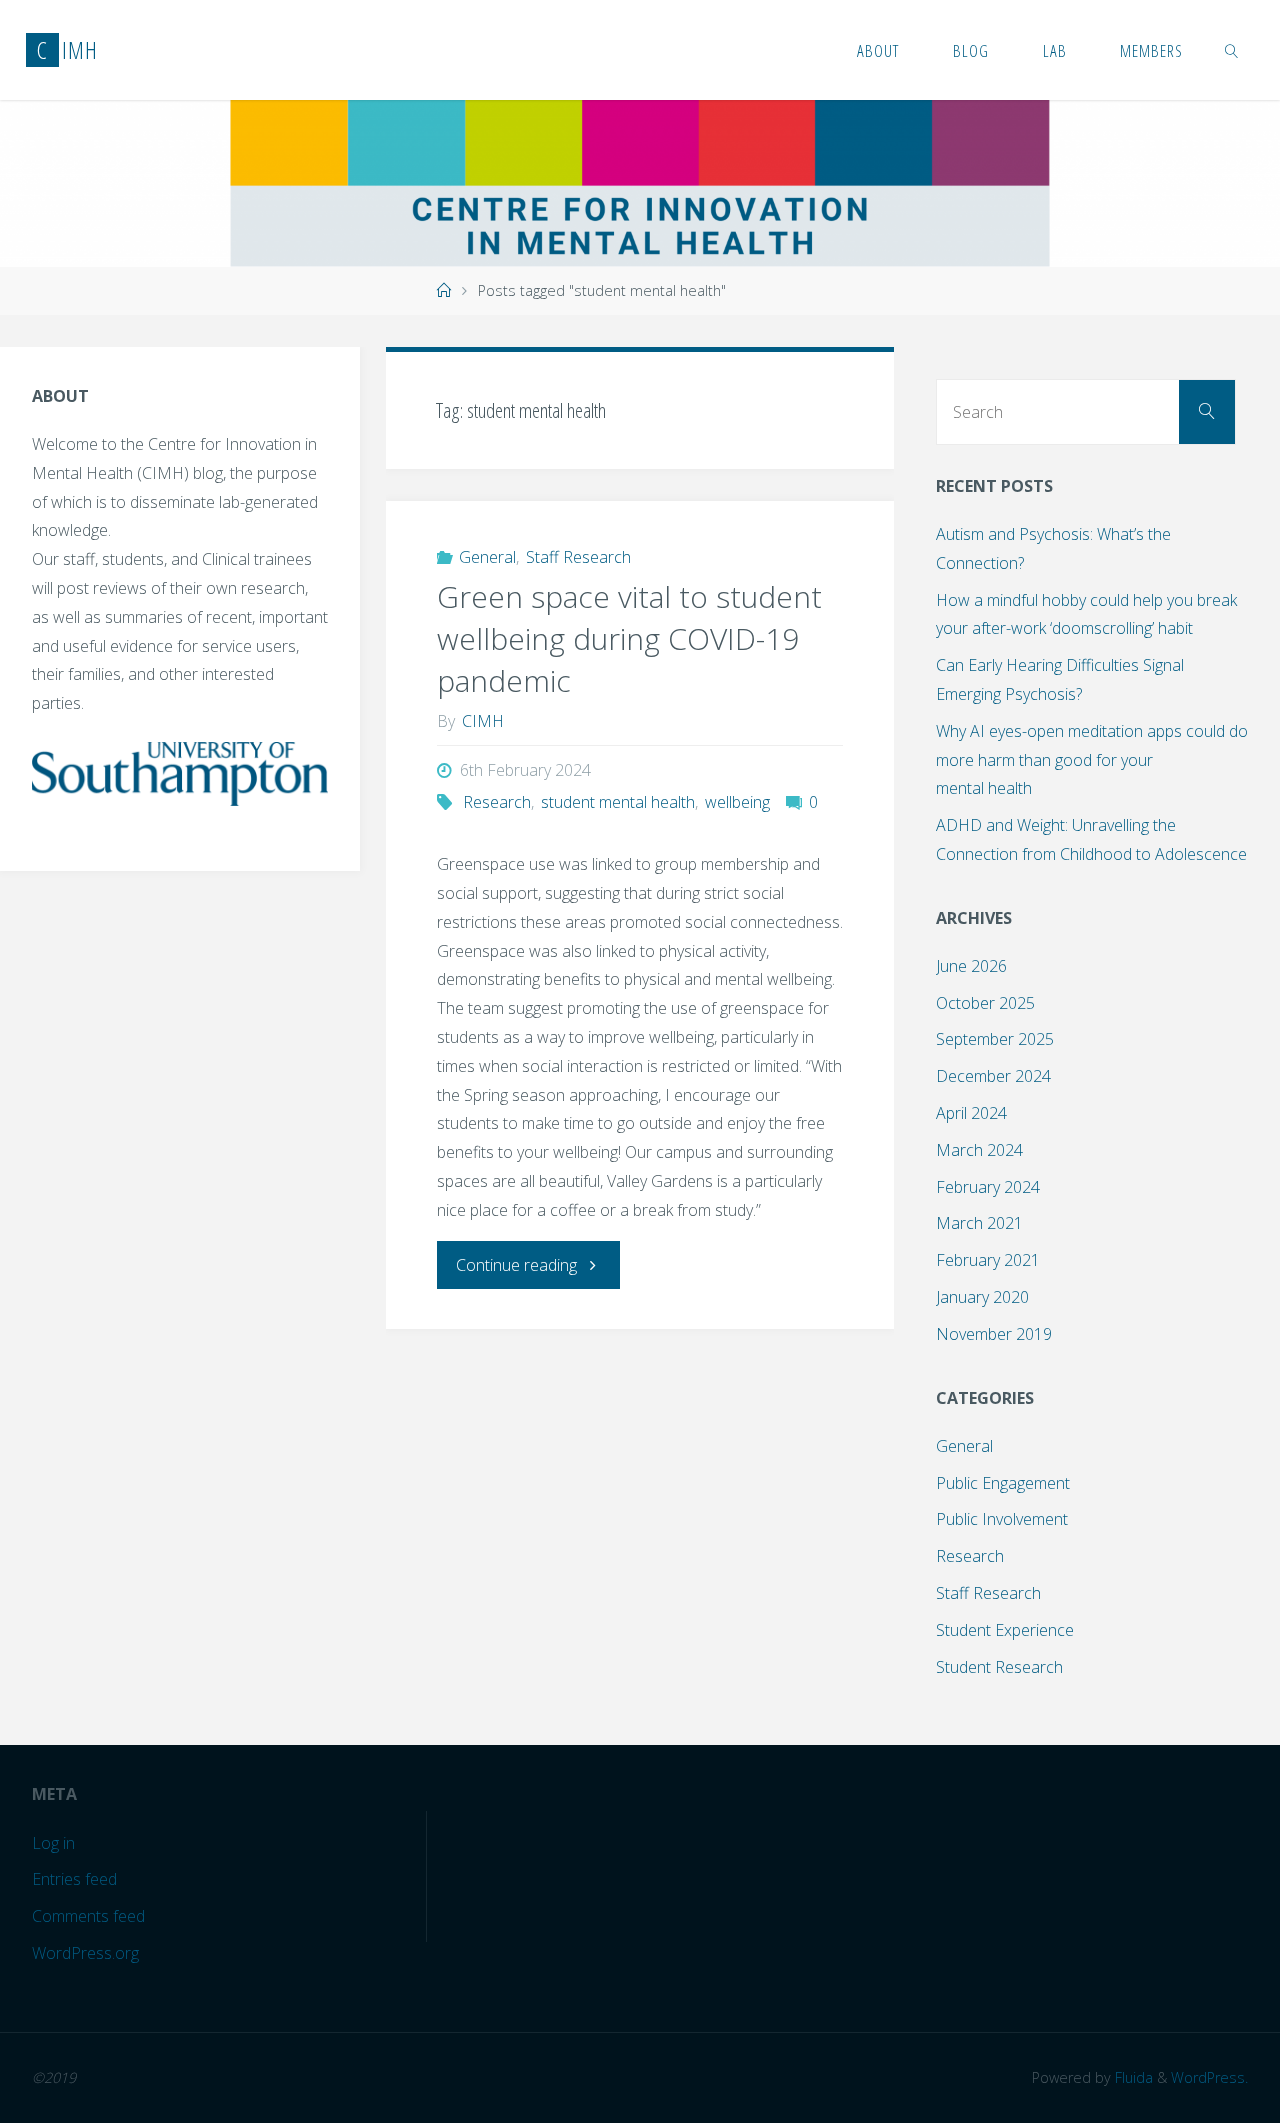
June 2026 (971, 966)
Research (497, 802)
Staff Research (578, 557)
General (487, 557)
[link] (1232, 50)
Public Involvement (1002, 1519)
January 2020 (982, 1297)
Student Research (999, 1667)
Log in (53, 1843)
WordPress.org (85, 1953)
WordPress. (1209, 2077)
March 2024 (979, 1150)
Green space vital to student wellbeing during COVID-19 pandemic (629, 638)
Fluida (1132, 2077)
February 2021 (988, 1260)
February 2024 (988, 1187)
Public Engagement (1003, 1483)
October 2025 (985, 1003)
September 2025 (995, 1039)
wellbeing (737, 802)
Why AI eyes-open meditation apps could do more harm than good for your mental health (1092, 760)
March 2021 (979, 1223)
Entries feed (74, 1879)
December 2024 (993, 1076)
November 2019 (994, 1334)
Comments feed (88, 1916)
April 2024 (971, 1113)
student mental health (618, 802)
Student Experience (1005, 1630)
